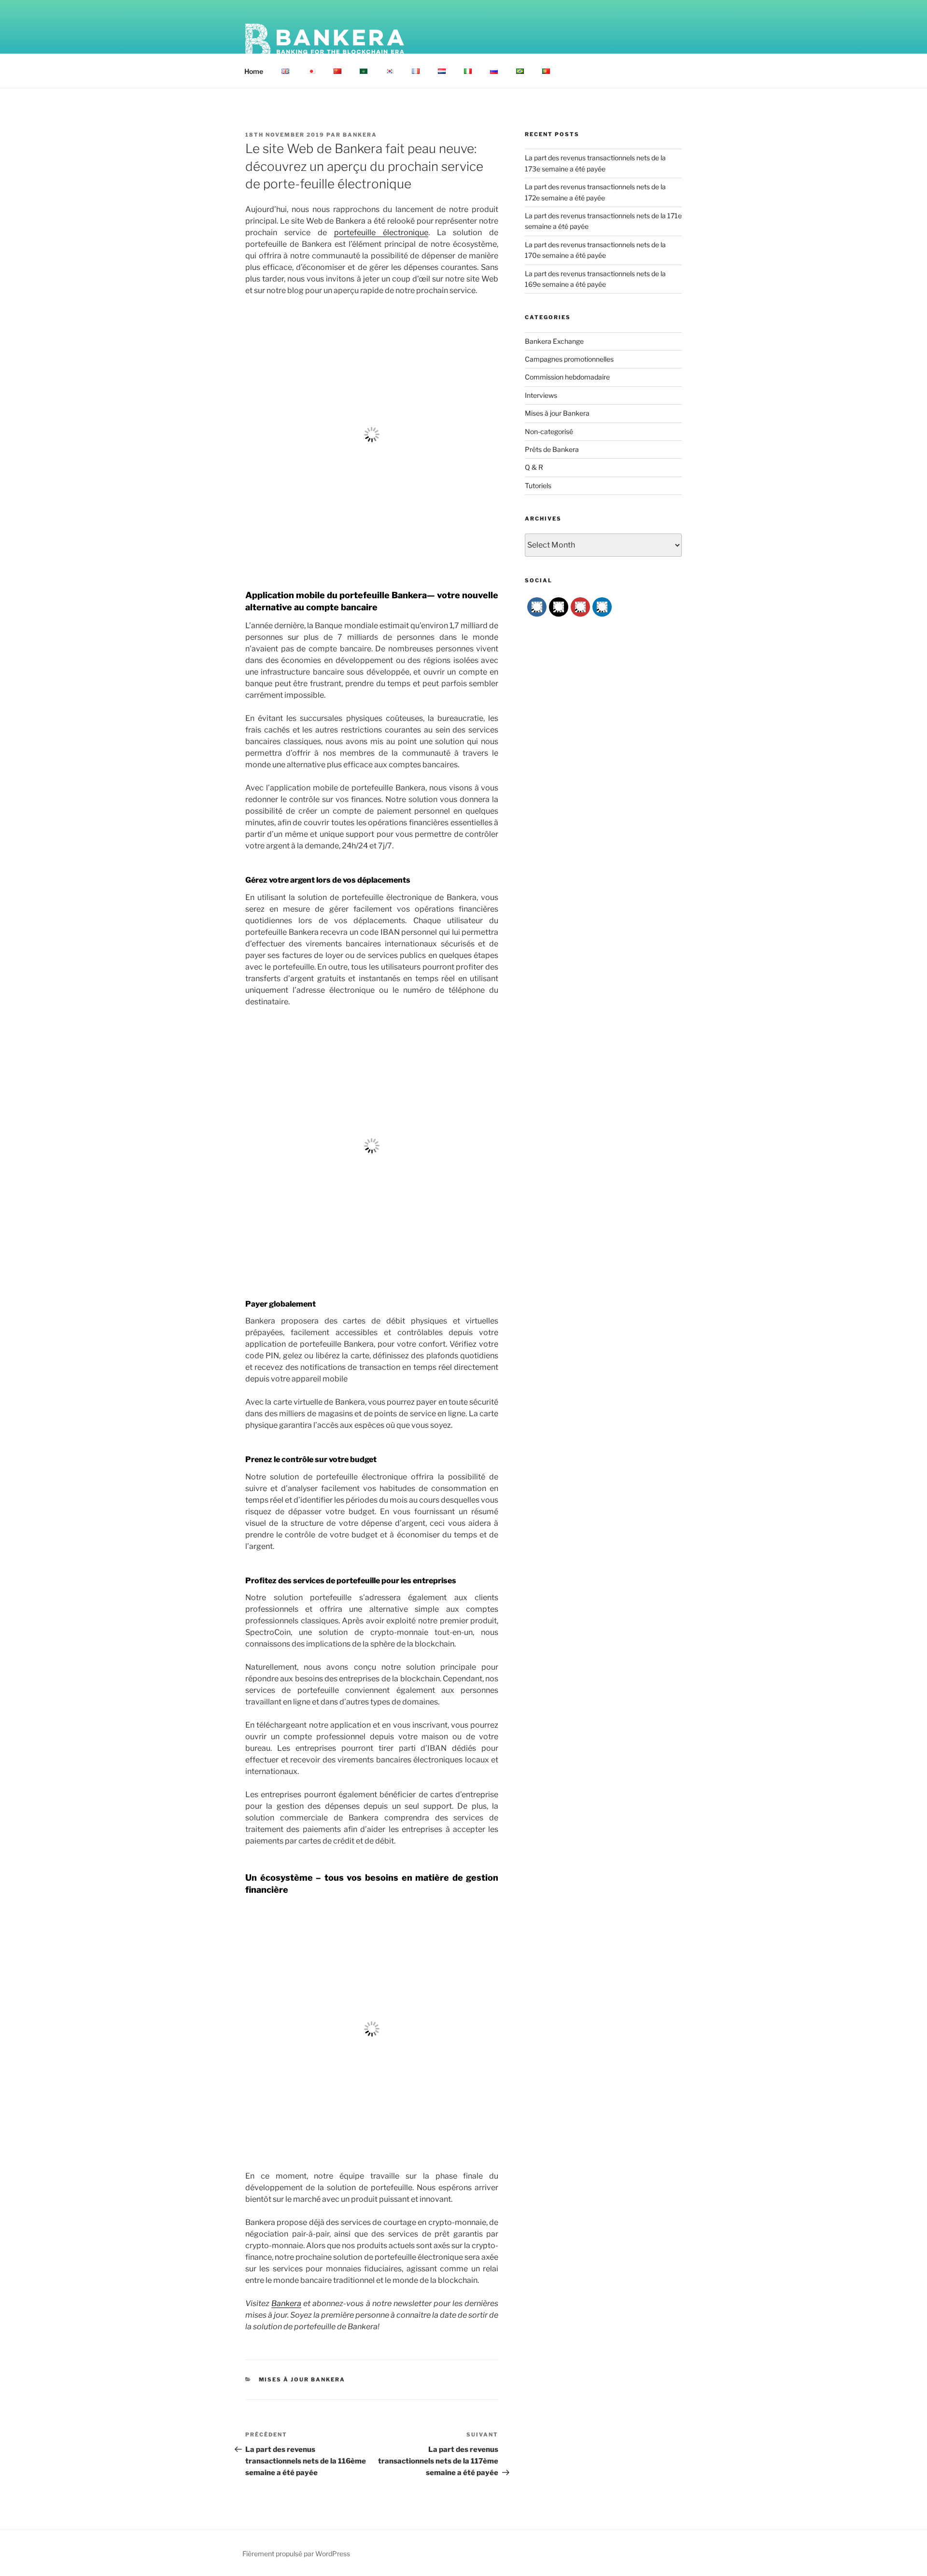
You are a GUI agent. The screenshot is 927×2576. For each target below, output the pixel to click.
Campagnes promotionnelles (569, 359)
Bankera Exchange (554, 341)
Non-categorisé (549, 431)
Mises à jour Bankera (302, 2379)
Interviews (541, 395)
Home (254, 71)
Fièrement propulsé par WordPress (296, 2554)
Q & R (534, 467)
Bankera (360, 135)
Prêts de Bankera (552, 449)
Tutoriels (538, 486)
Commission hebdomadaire (567, 377)
